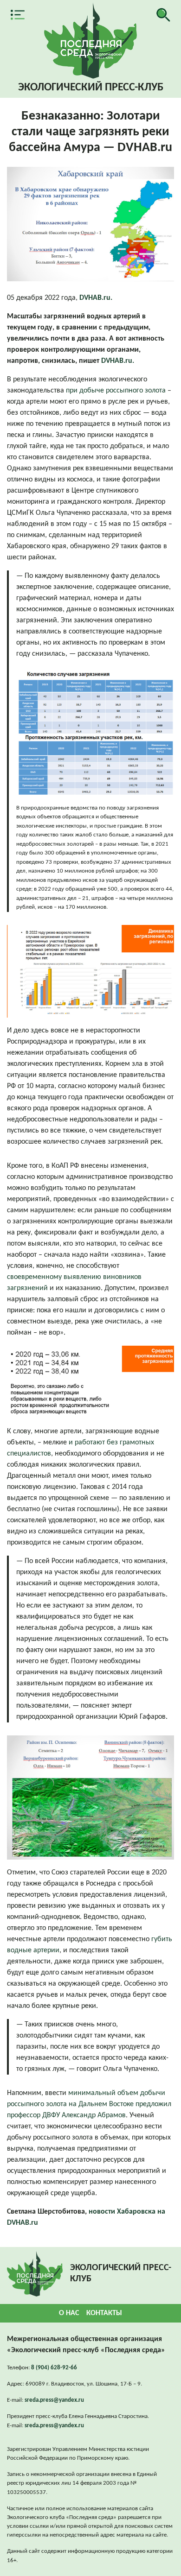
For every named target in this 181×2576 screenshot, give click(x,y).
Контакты (104, 2313)
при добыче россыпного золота (116, 391)
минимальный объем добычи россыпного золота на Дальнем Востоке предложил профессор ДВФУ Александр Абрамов (89, 2104)
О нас (69, 2313)
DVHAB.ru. (96, 298)
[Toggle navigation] (18, 15)
